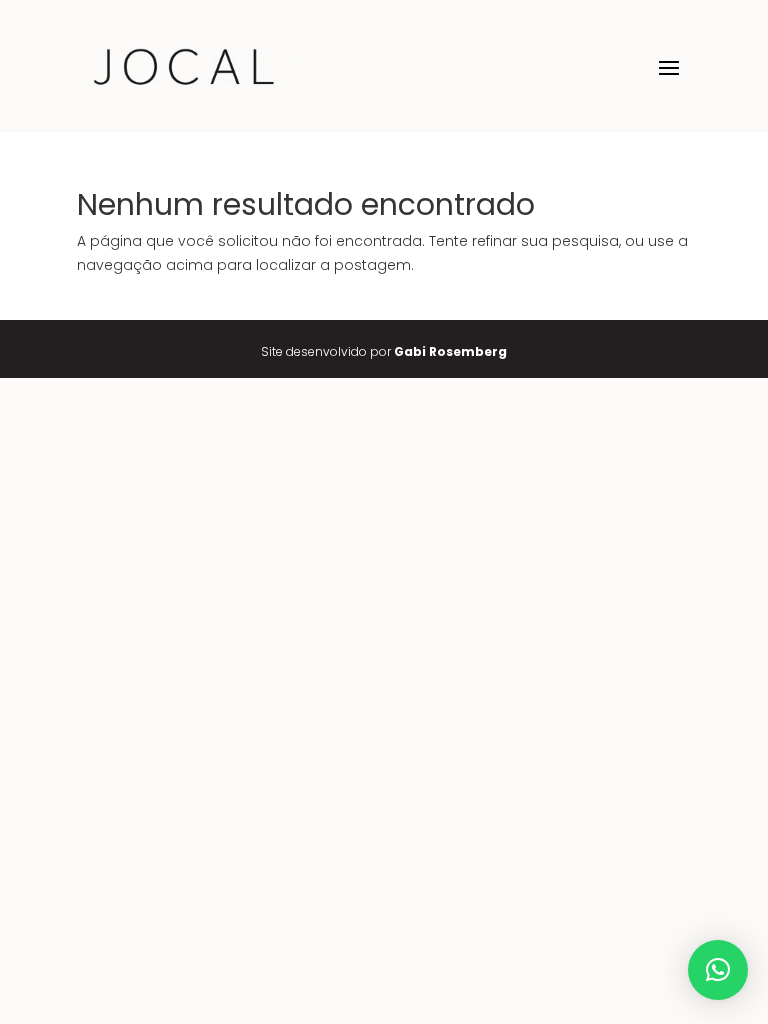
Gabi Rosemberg (450, 351)
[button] (718, 970)
